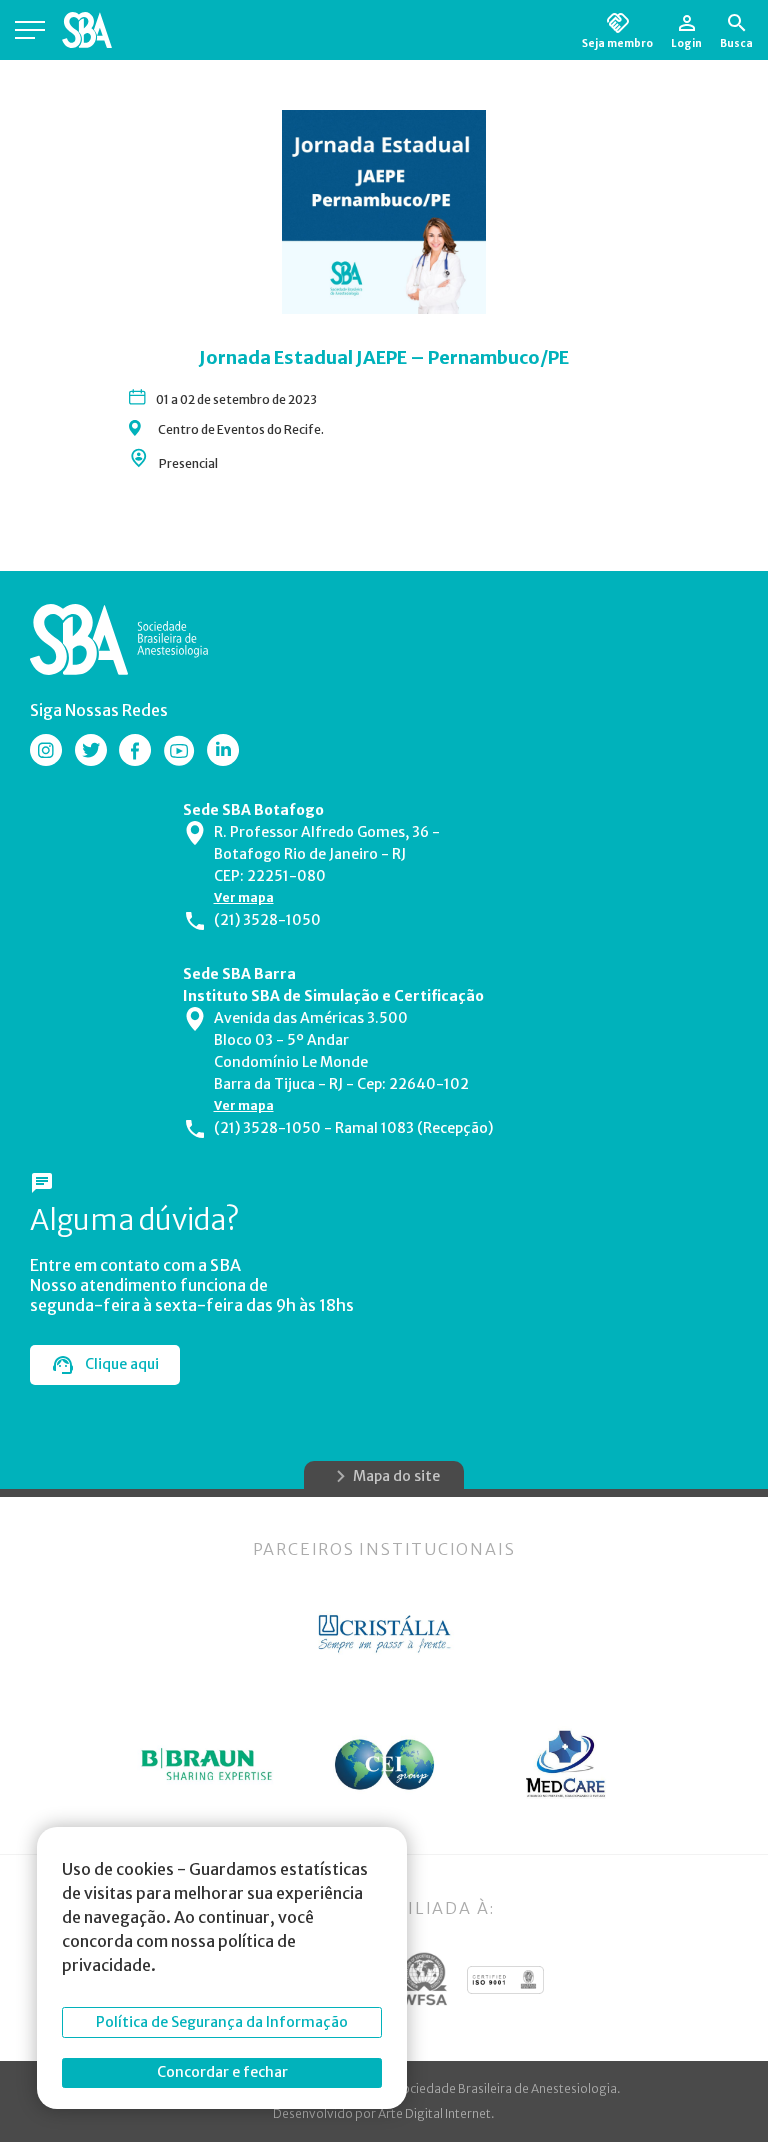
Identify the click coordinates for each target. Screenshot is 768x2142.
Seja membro (617, 43)
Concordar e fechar (222, 2072)
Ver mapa (244, 897)
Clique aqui (122, 1364)
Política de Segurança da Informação (222, 2022)
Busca (736, 43)
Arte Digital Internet (434, 2113)
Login (686, 43)
